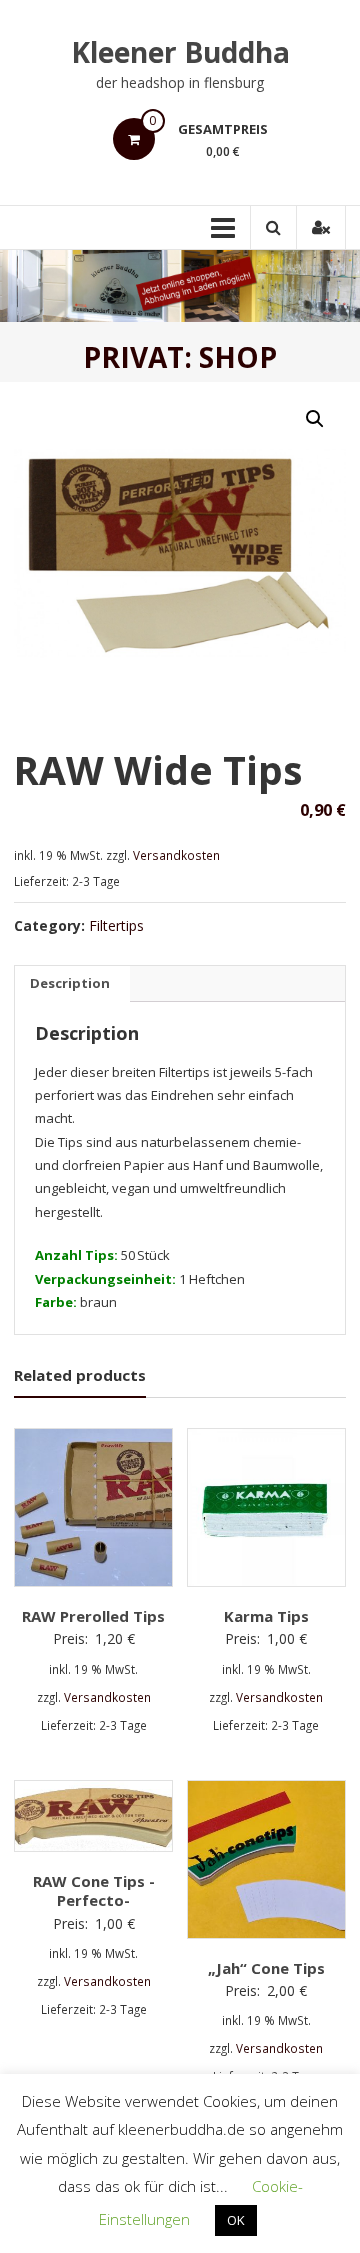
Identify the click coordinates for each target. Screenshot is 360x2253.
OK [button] (236, 2220)
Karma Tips (266, 1616)
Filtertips (116, 925)
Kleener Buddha (180, 52)
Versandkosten (176, 855)
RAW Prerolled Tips (93, 1616)
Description (70, 983)
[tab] (70, 984)
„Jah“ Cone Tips (266, 1968)
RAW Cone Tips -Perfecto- (94, 1891)
